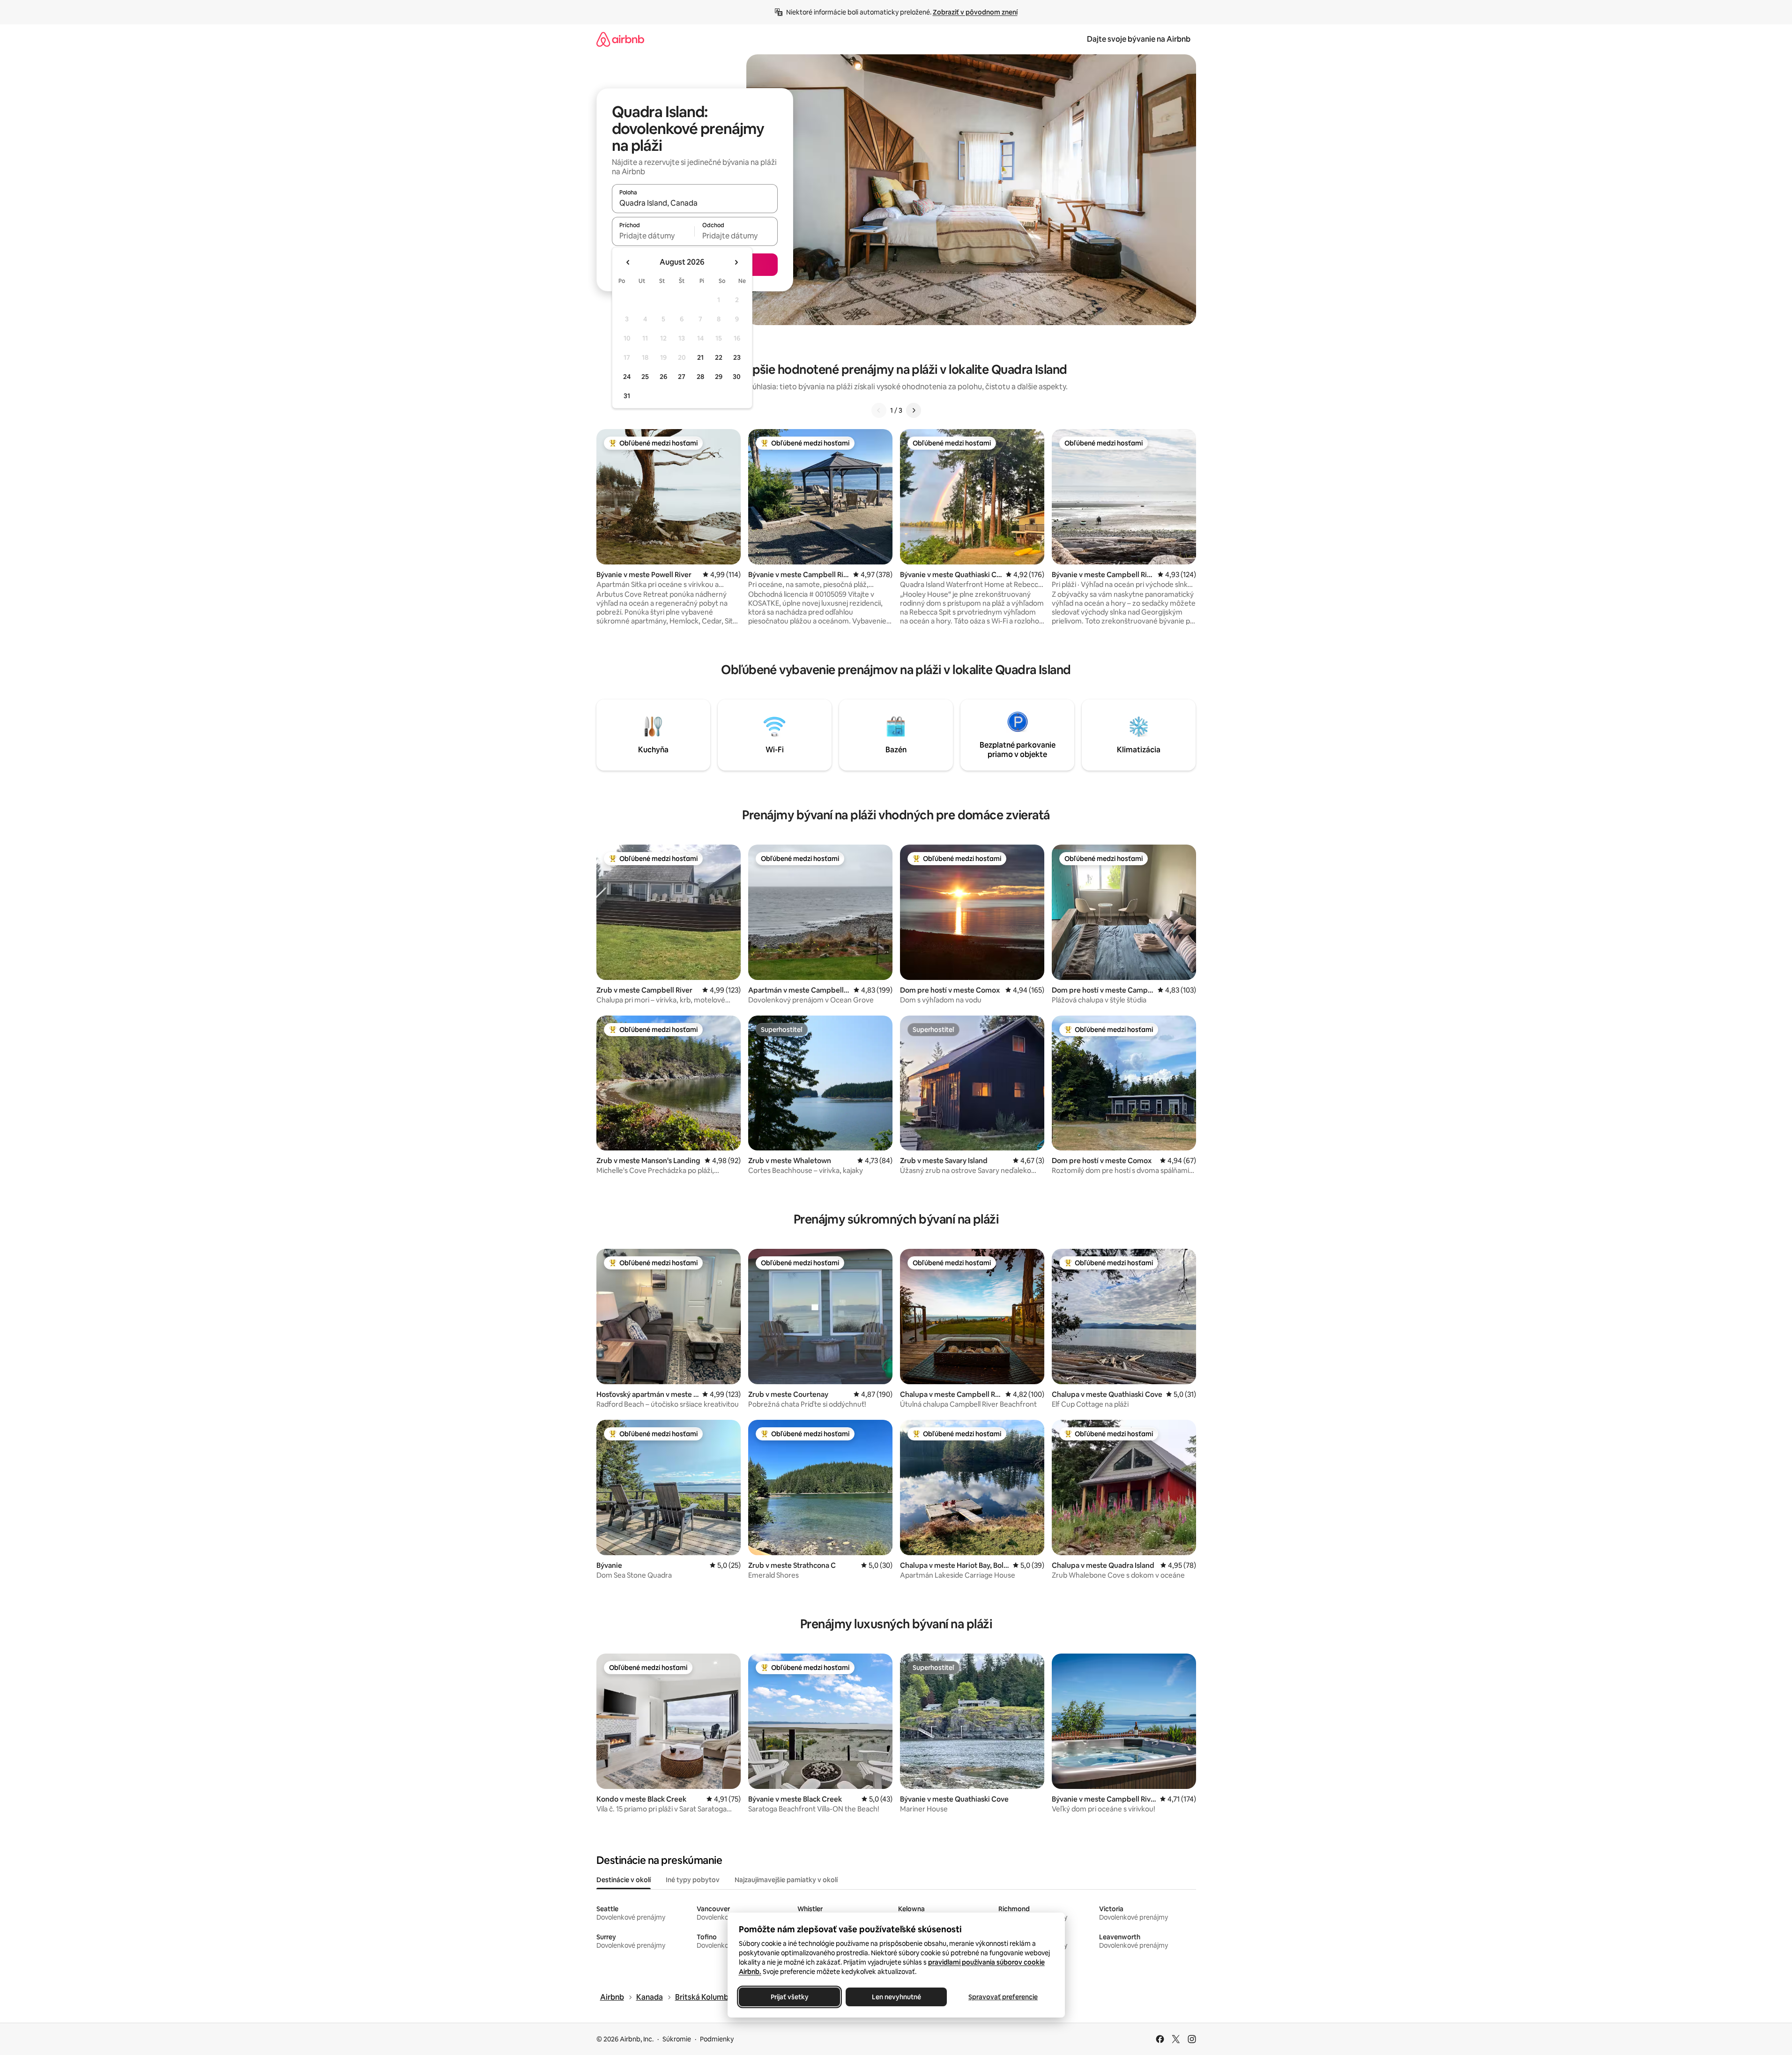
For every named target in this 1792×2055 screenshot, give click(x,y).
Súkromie (677, 2039)
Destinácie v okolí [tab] (624, 1880)
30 (737, 377)
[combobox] (695, 203)
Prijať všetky (789, 1997)
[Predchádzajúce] (879, 410)
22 (719, 357)
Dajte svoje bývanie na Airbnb (1139, 39)
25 (645, 377)
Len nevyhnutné (896, 1997)
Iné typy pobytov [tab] (693, 1880)
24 (627, 377)
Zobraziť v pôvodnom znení (975, 12)
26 (663, 377)
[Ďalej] (914, 410)
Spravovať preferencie (1003, 1997)
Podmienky (717, 2039)
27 (682, 377)
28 (700, 377)
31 (627, 396)
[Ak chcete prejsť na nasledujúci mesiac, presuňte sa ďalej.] (736, 262)
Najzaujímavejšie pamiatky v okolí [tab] (786, 1880)
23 (737, 357)
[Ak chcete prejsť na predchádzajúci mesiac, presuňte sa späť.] (628, 262)
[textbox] (653, 236)
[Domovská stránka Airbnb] (620, 39)
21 (700, 357)
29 (719, 377)
